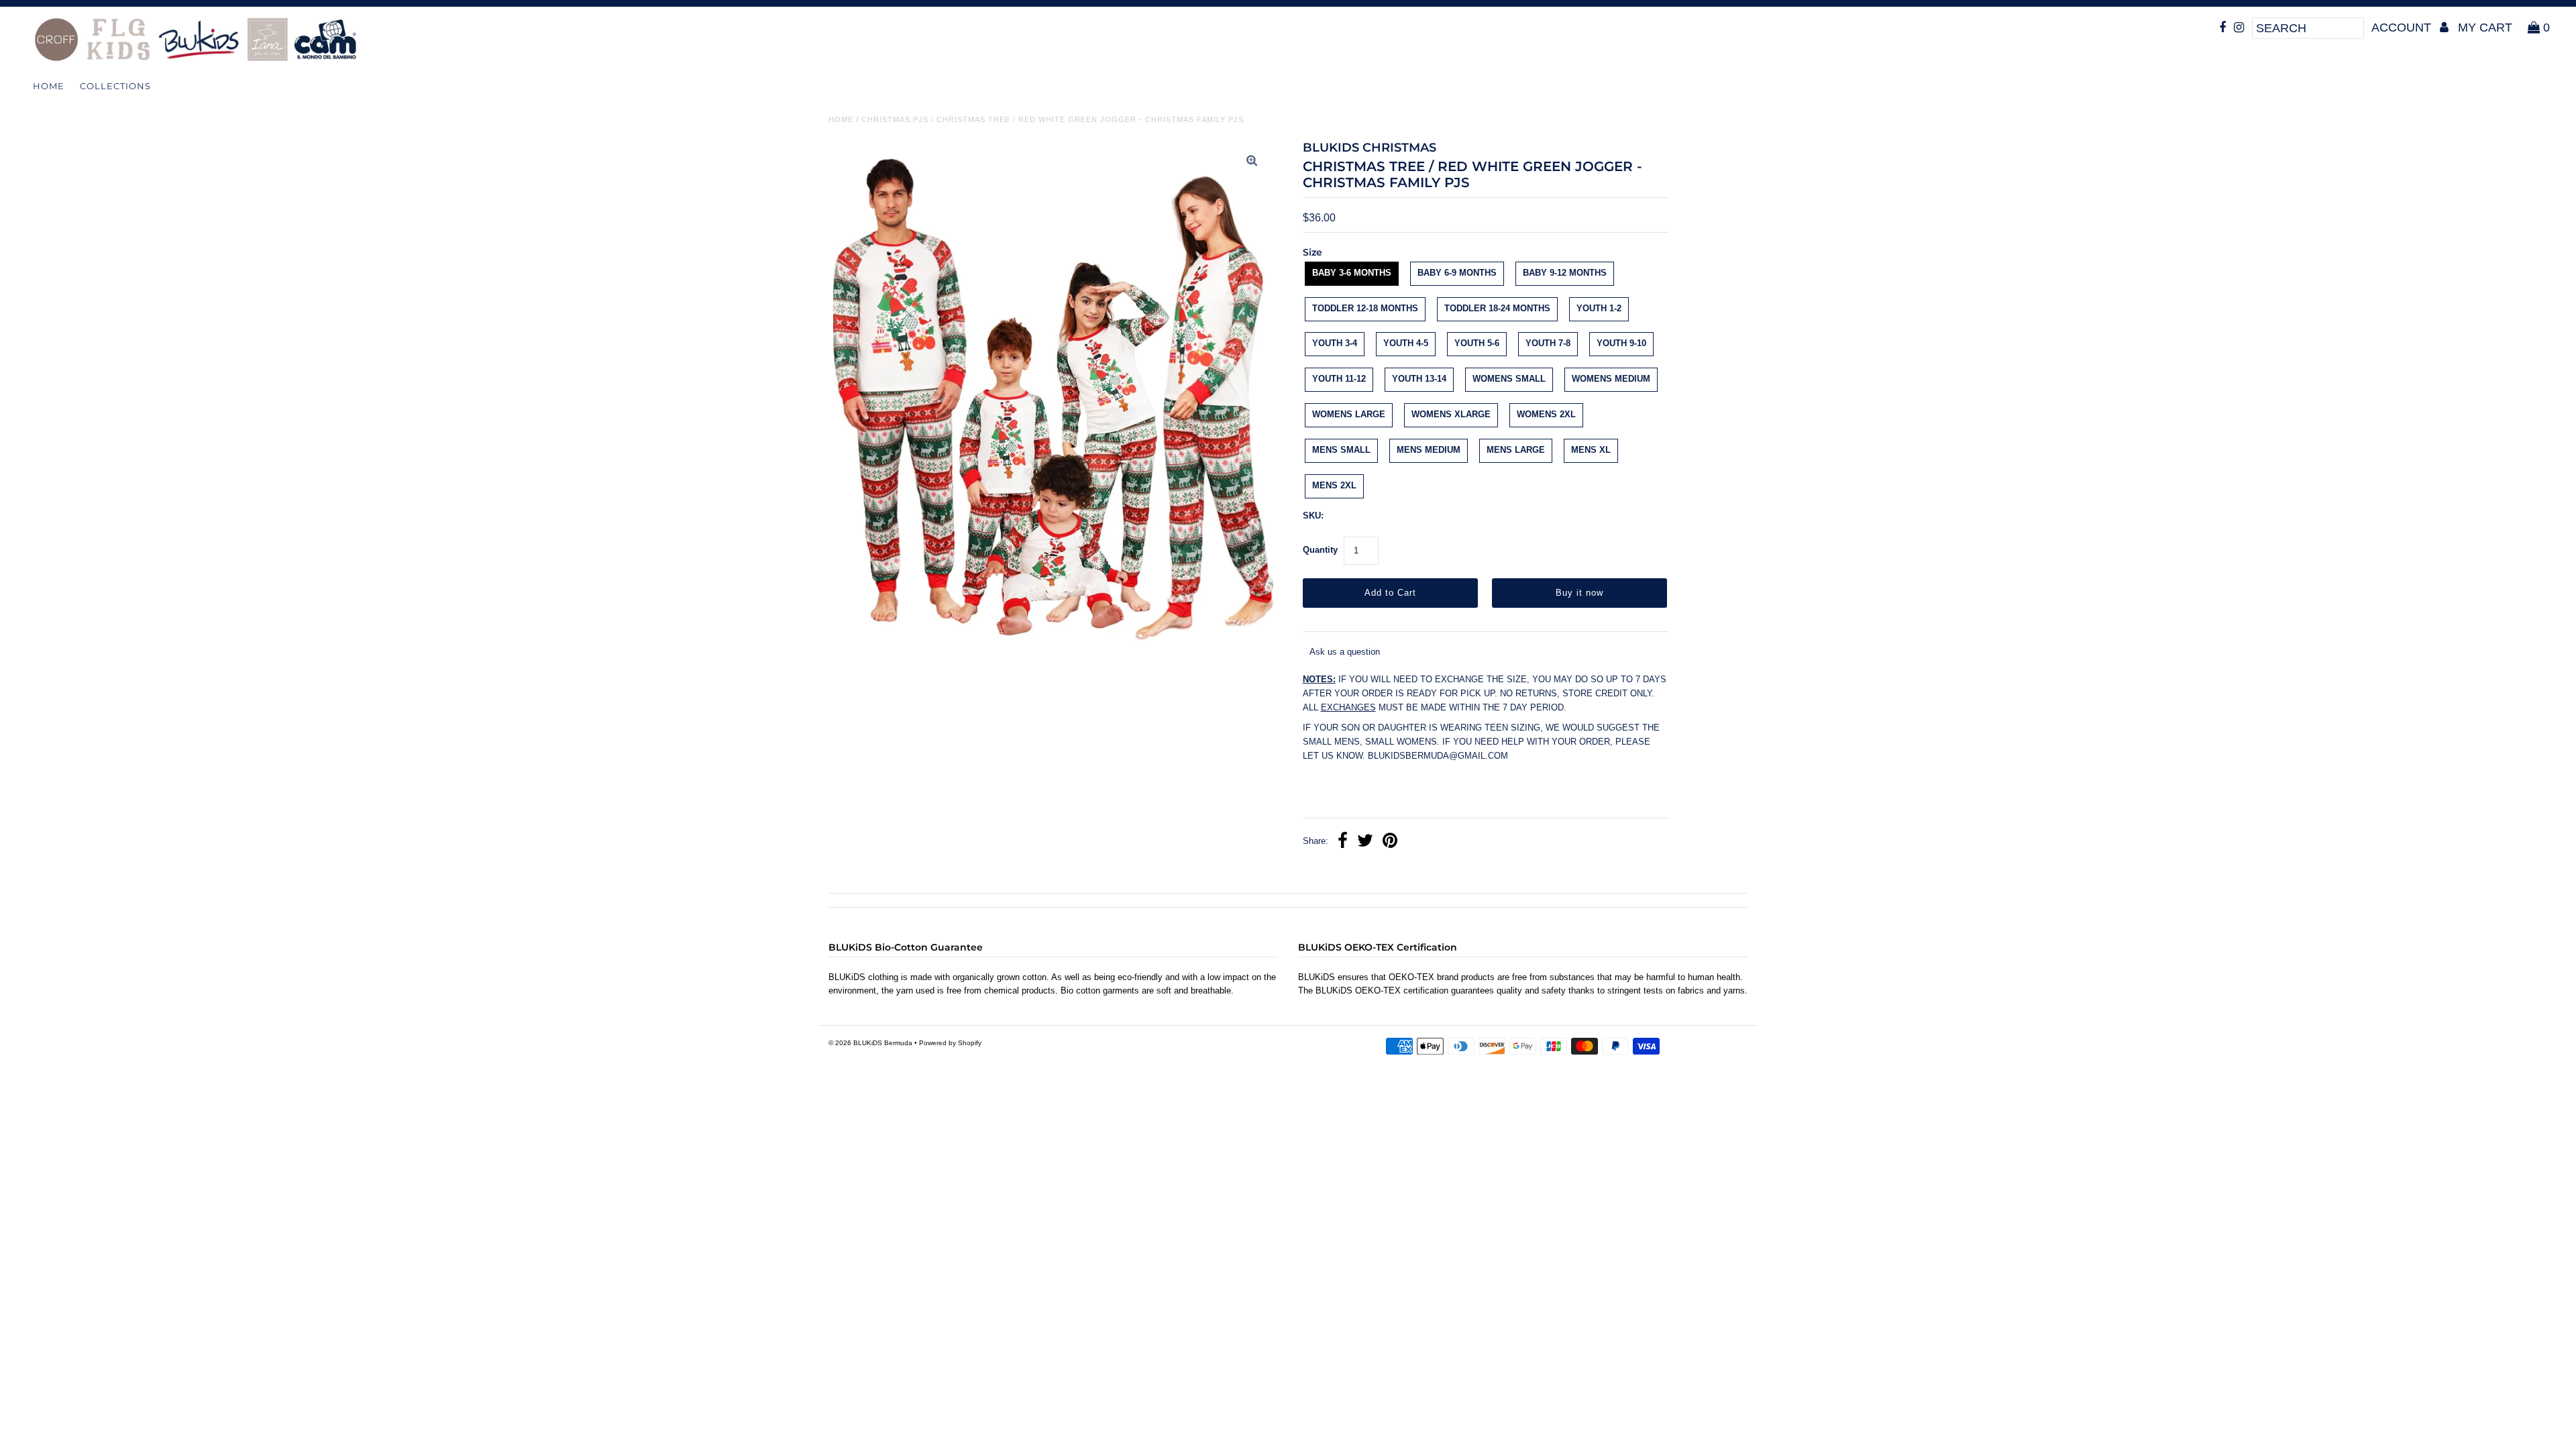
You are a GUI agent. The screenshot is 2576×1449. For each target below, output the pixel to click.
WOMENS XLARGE (1451, 414)
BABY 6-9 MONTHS (1457, 273)
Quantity (1320, 550)
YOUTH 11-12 (1339, 379)
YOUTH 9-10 (1621, 343)
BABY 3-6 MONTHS (1352, 273)
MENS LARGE (1516, 450)
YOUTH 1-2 (1599, 308)
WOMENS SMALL (1509, 379)
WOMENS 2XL (1546, 414)
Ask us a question (1345, 652)
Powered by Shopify (950, 1043)
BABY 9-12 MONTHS (1565, 273)
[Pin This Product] (1390, 842)
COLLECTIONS (115, 86)
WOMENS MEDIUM (1611, 379)
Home (49, 86)
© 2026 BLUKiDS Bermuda (870, 1043)
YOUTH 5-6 (1477, 343)
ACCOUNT (2403, 28)
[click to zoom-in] (1252, 162)
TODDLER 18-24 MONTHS (1497, 308)
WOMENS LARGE (1349, 414)
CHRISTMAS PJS (895, 119)
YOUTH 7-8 (1548, 343)
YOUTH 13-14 (1419, 379)
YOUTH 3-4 (1335, 343)
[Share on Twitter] (1365, 842)
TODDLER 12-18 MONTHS (1365, 308)
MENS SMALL (1341, 450)
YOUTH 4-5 (1406, 343)
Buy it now (1579, 593)
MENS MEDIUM (1429, 450)
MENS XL (1591, 450)
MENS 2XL (1334, 485)
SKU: (1313, 516)
